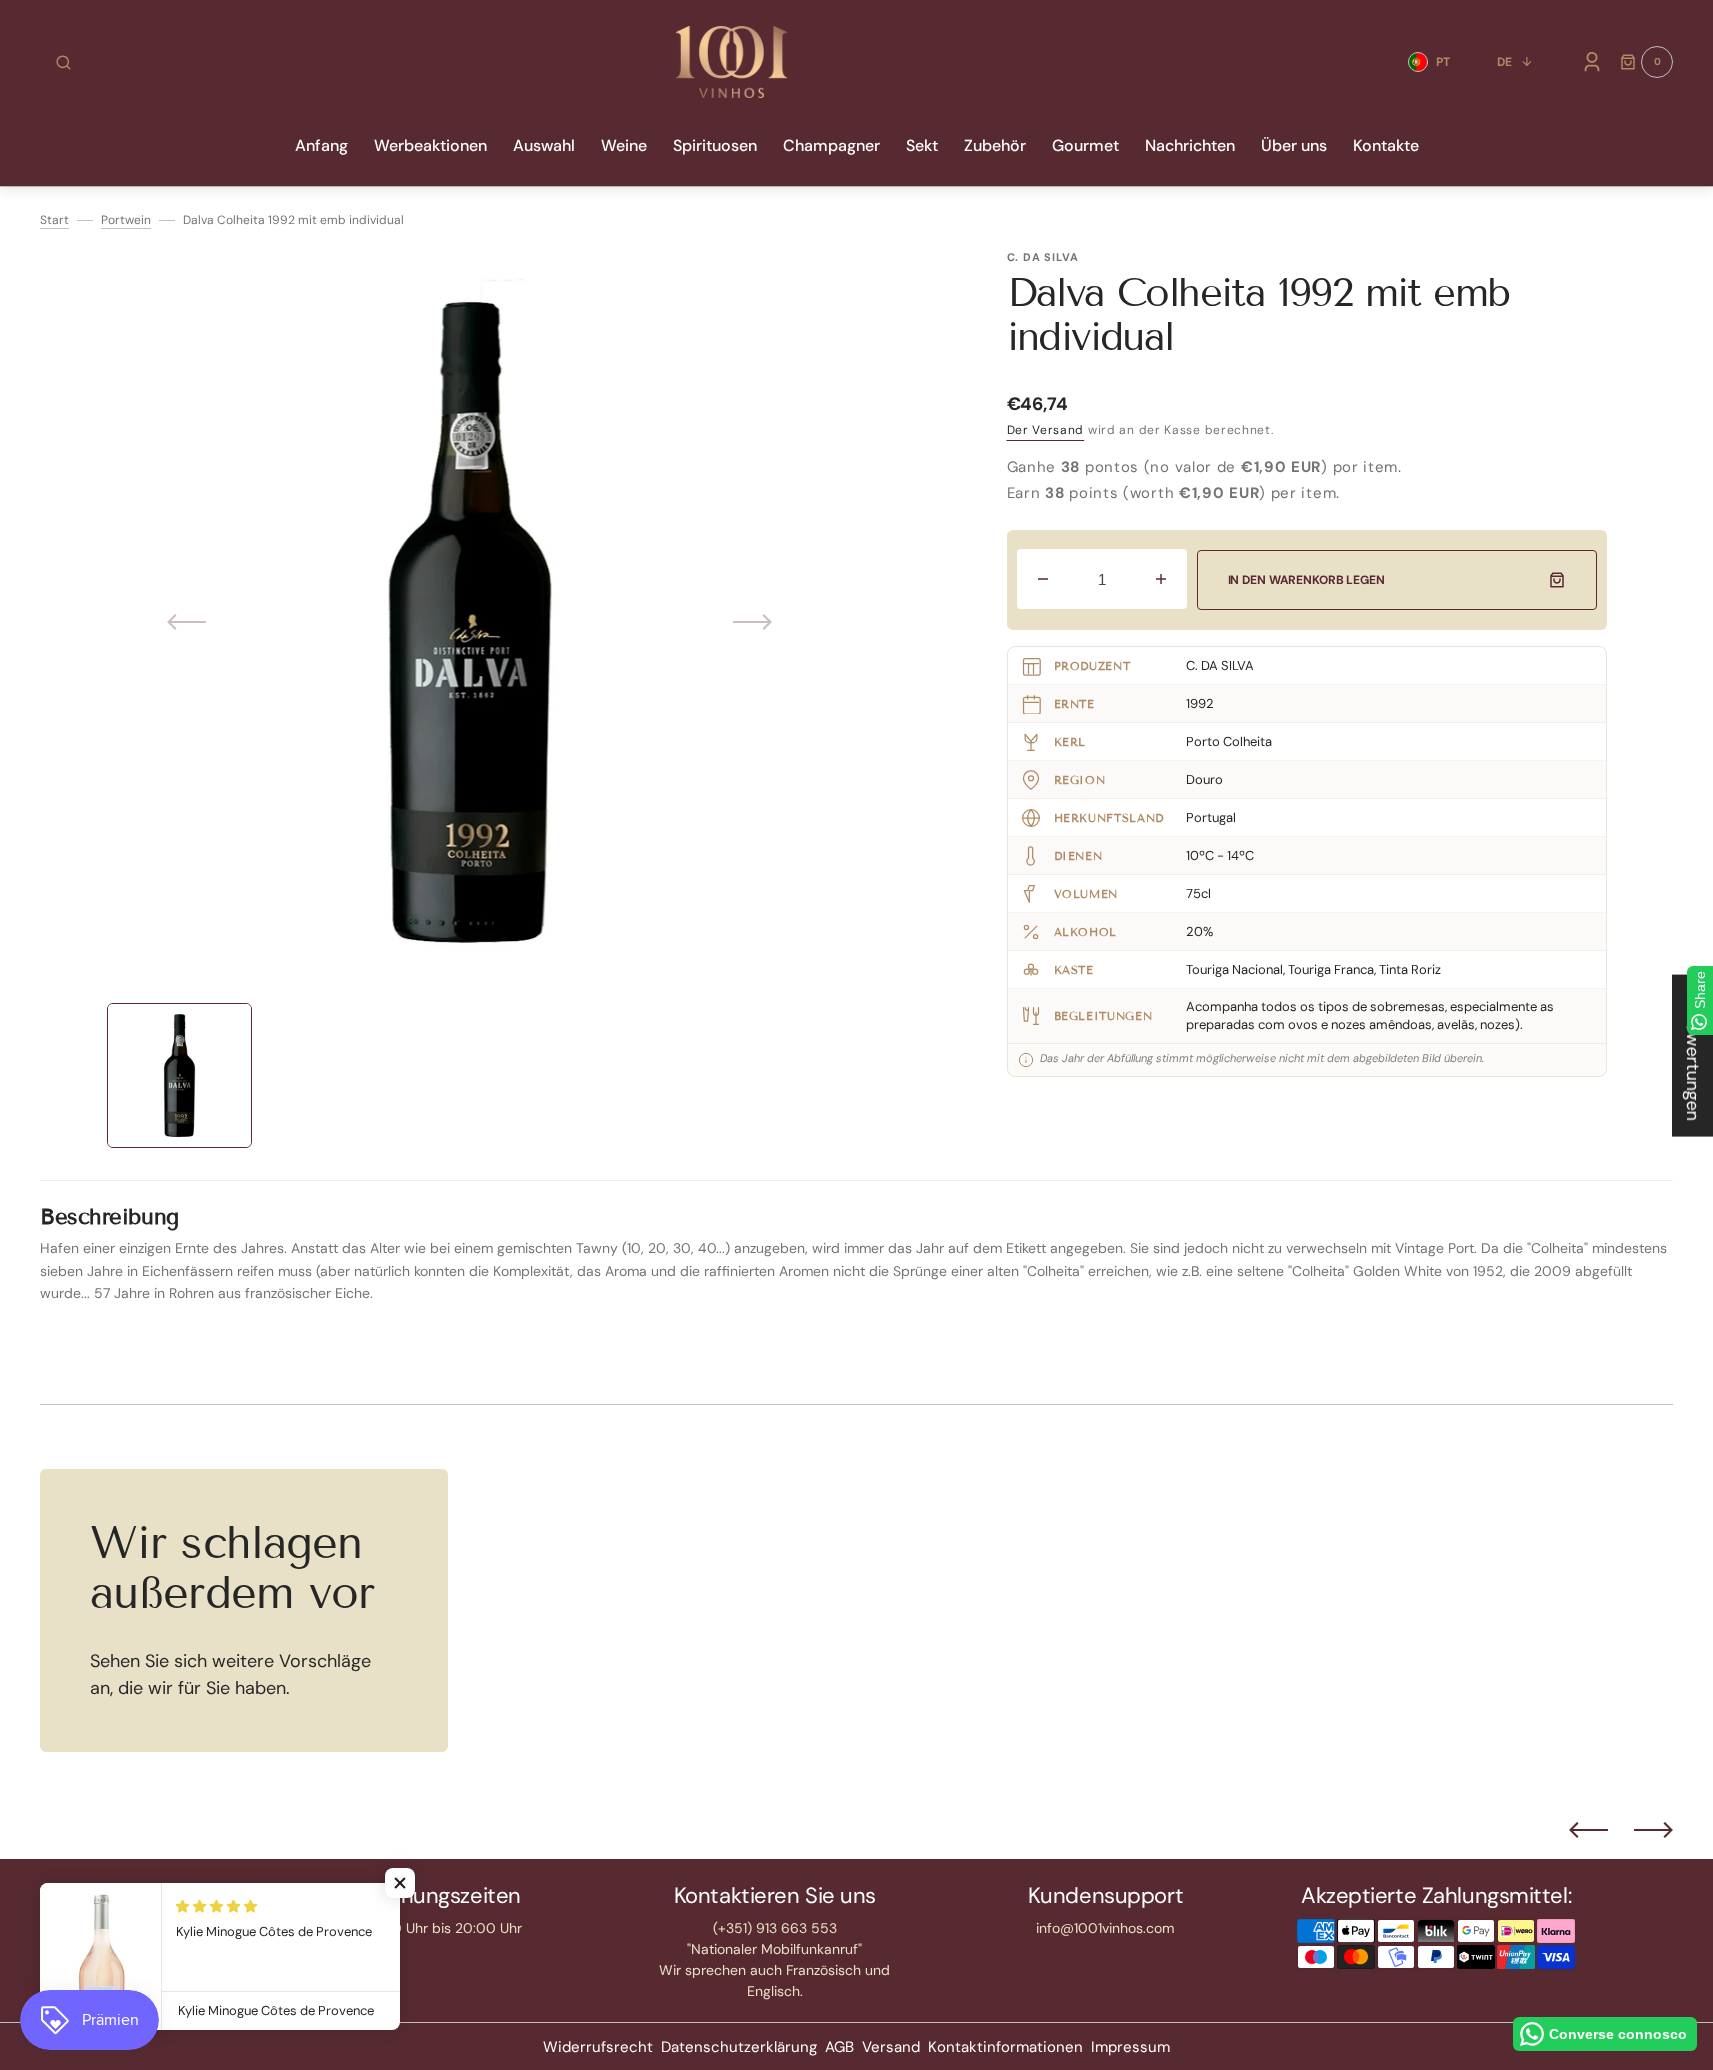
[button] (63, 62)
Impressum (1130, 2047)
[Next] (1653, 1830)
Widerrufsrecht (598, 2047)
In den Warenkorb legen (1306, 580)
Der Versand (1046, 430)
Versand (891, 2047)
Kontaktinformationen (1005, 2047)
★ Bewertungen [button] (1693, 1056)
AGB (839, 2047)
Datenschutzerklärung (739, 2047)
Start (54, 220)
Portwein (126, 220)
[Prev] (1588, 1830)
